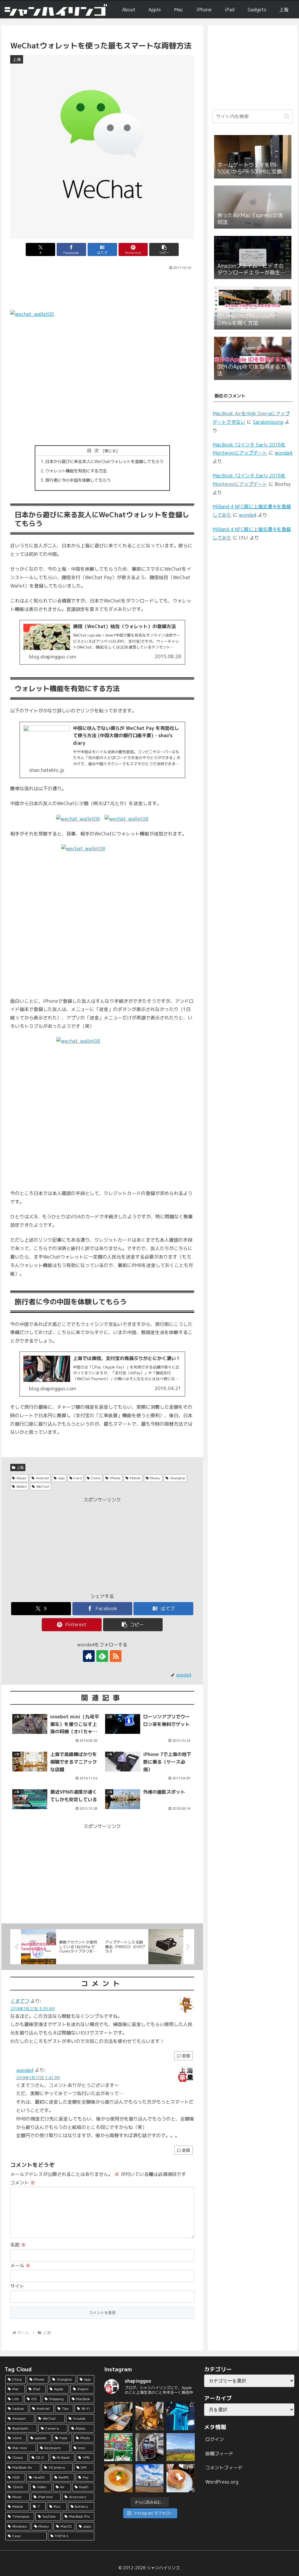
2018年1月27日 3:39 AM (32, 2009)
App (61, 1478)
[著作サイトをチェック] (89, 1656)
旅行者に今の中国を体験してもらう (78, 480)
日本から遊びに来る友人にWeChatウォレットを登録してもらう (104, 462)
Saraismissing (268, 422)
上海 (20, 1467)
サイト (17, 2286)
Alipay (21, 1478)
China (96, 1478)
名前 (18, 2245)
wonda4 (25, 2070)
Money (155, 1478)
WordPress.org (222, 2482)
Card (78, 1478)
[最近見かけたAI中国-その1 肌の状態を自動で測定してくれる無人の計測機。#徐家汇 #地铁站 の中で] (180, 2416)
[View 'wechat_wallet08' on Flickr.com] (78, 819)
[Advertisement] (102, 289)
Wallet (22, 1486)
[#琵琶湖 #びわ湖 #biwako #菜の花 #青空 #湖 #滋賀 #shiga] (180, 2447)
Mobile (135, 1478)
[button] (164, 249)
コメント (23, 2183)
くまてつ (20, 2001)
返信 (186, 2056)
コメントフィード (224, 2468)
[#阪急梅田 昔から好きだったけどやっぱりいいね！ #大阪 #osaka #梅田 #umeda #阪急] (149, 2447)
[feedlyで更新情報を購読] (102, 1656)
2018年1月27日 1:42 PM (38, 2078)
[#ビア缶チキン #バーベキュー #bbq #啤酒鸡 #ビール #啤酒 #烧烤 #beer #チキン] (149, 2416)
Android (42, 1478)
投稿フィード (219, 2454)
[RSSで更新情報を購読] (116, 1656)
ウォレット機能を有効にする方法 (76, 471)
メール (20, 2265)
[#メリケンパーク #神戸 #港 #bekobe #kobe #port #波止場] (149, 2478)
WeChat (43, 1486)
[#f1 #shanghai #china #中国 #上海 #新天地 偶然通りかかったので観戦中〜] (118, 2447)
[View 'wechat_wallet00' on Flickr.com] (102, 374)
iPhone (115, 1478)
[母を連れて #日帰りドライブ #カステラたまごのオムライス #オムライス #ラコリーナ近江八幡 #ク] (118, 2478)
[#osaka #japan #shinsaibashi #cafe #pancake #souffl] (180, 2478)
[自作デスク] (118, 2416)
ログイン (215, 2439)
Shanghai (178, 1478)
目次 (94, 451)
